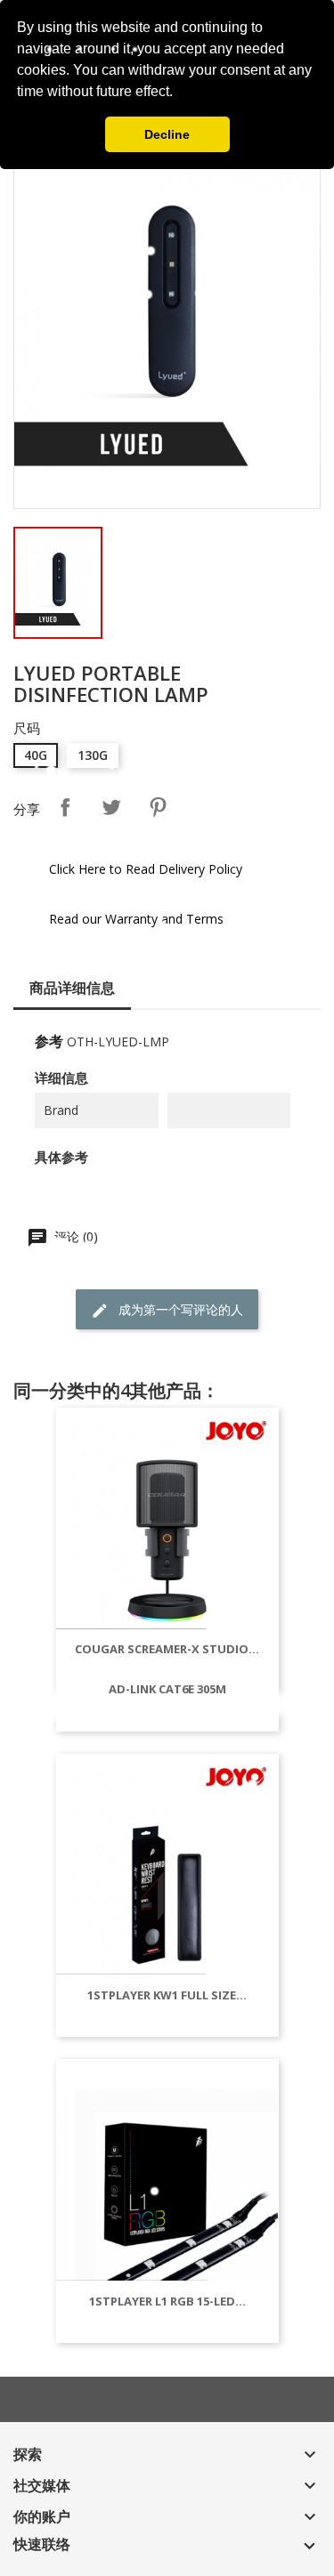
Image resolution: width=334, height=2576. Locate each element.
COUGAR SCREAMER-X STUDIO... (167, 1649)
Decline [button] (167, 134)
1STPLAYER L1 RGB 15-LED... (167, 2301)
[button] (179, 93)
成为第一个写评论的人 (179, 1309)
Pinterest (158, 807)
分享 (65, 807)
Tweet (111, 807)
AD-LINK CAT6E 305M (167, 1689)
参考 (49, 1041)
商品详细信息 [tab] (72, 988)
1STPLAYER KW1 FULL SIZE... (167, 1995)
